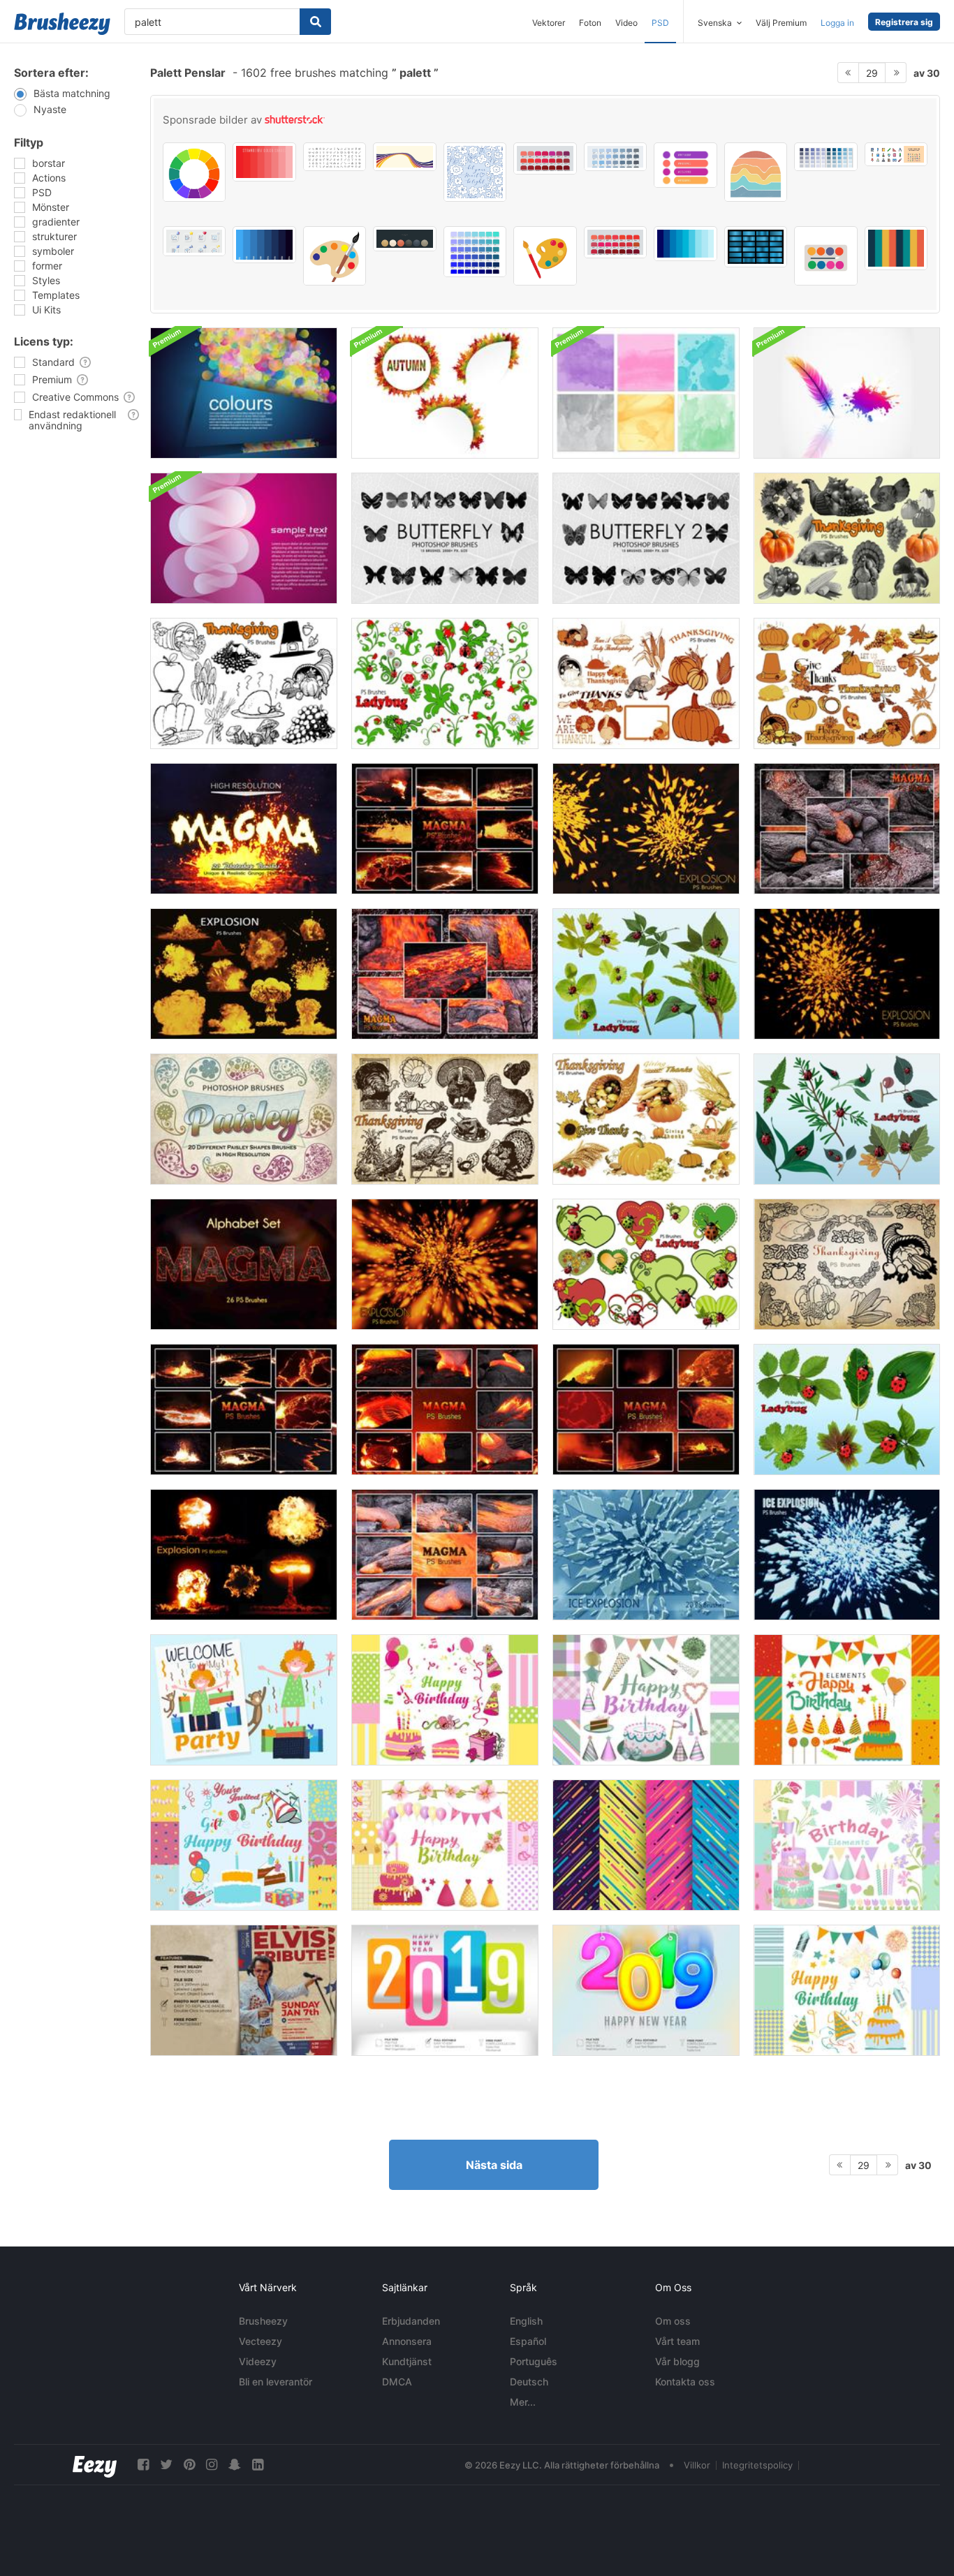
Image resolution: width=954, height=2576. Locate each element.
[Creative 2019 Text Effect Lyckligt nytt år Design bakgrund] (445, 1990)
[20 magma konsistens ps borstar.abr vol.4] (445, 1555)
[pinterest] (189, 2465)
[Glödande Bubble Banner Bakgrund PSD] (244, 393)
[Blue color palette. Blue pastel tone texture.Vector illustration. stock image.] (825, 157)
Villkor (697, 2465)
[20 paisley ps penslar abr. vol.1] (244, 1119)
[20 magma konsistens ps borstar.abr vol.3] (445, 974)
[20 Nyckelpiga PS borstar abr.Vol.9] (445, 683)
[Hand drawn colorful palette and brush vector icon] (545, 256)
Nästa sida (494, 2165)
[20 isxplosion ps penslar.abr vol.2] (847, 1555)
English (526, 2321)
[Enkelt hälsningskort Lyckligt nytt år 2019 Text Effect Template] (646, 1990)
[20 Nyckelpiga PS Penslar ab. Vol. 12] (847, 1119)
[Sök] (315, 22)
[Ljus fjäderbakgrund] (847, 393)
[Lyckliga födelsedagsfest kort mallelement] (244, 1700)
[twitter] (166, 2465)
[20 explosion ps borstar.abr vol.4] (847, 974)
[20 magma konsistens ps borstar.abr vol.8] (445, 829)
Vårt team (677, 2341)
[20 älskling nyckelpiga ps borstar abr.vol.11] (646, 1264)
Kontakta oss (685, 2382)
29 (872, 73)
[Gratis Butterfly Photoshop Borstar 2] (646, 538)
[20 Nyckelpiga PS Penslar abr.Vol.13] (646, 974)
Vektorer (549, 23)
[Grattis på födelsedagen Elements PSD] (445, 1700)
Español (528, 2341)
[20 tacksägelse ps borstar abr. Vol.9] (847, 1264)
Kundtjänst (407, 2361)
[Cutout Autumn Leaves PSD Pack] (445, 393)
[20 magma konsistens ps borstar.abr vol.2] (847, 829)
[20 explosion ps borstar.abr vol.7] (244, 1555)
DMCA (397, 2382)
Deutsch (529, 2382)
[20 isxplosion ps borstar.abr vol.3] (646, 1555)
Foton (590, 23)
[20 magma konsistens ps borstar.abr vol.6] (646, 1409)
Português (534, 2361)
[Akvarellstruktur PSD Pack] (646, 393)
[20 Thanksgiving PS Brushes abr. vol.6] (646, 683)
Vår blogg (677, 2361)
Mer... (523, 2402)
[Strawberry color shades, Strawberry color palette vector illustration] (264, 162)
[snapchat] (235, 2465)
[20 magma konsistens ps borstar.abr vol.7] (244, 1409)
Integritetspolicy (757, 2465)
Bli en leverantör (276, 2382)
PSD (660, 23)
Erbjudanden (411, 2321)
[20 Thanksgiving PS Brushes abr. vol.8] (646, 1119)
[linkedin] (258, 2465)
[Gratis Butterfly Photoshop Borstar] (445, 538)
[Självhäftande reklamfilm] (244, 1990)
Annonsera (407, 2341)
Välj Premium (781, 23)
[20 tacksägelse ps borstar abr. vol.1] (847, 538)
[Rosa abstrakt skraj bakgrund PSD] (244, 538)
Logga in (837, 23)
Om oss (673, 2321)
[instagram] (212, 2465)
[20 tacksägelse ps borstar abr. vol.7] (847, 683)
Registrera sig (904, 22)
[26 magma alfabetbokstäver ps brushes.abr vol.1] (244, 1264)
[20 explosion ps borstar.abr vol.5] (646, 829)
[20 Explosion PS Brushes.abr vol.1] (445, 1264)
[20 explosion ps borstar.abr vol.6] (244, 974)
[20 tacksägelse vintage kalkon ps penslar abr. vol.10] (445, 1119)
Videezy (258, 2361)
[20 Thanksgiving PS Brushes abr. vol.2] (244, 683)
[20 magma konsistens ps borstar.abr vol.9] (244, 829)
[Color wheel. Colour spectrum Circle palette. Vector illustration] (194, 172)
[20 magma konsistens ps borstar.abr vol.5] (445, 1409)
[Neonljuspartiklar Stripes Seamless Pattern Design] (646, 1845)
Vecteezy (260, 2341)
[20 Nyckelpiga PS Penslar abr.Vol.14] (847, 1409)
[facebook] (143, 2465)
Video (626, 23)
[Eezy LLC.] (95, 2465)
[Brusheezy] (62, 24)
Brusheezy (263, 2321)
